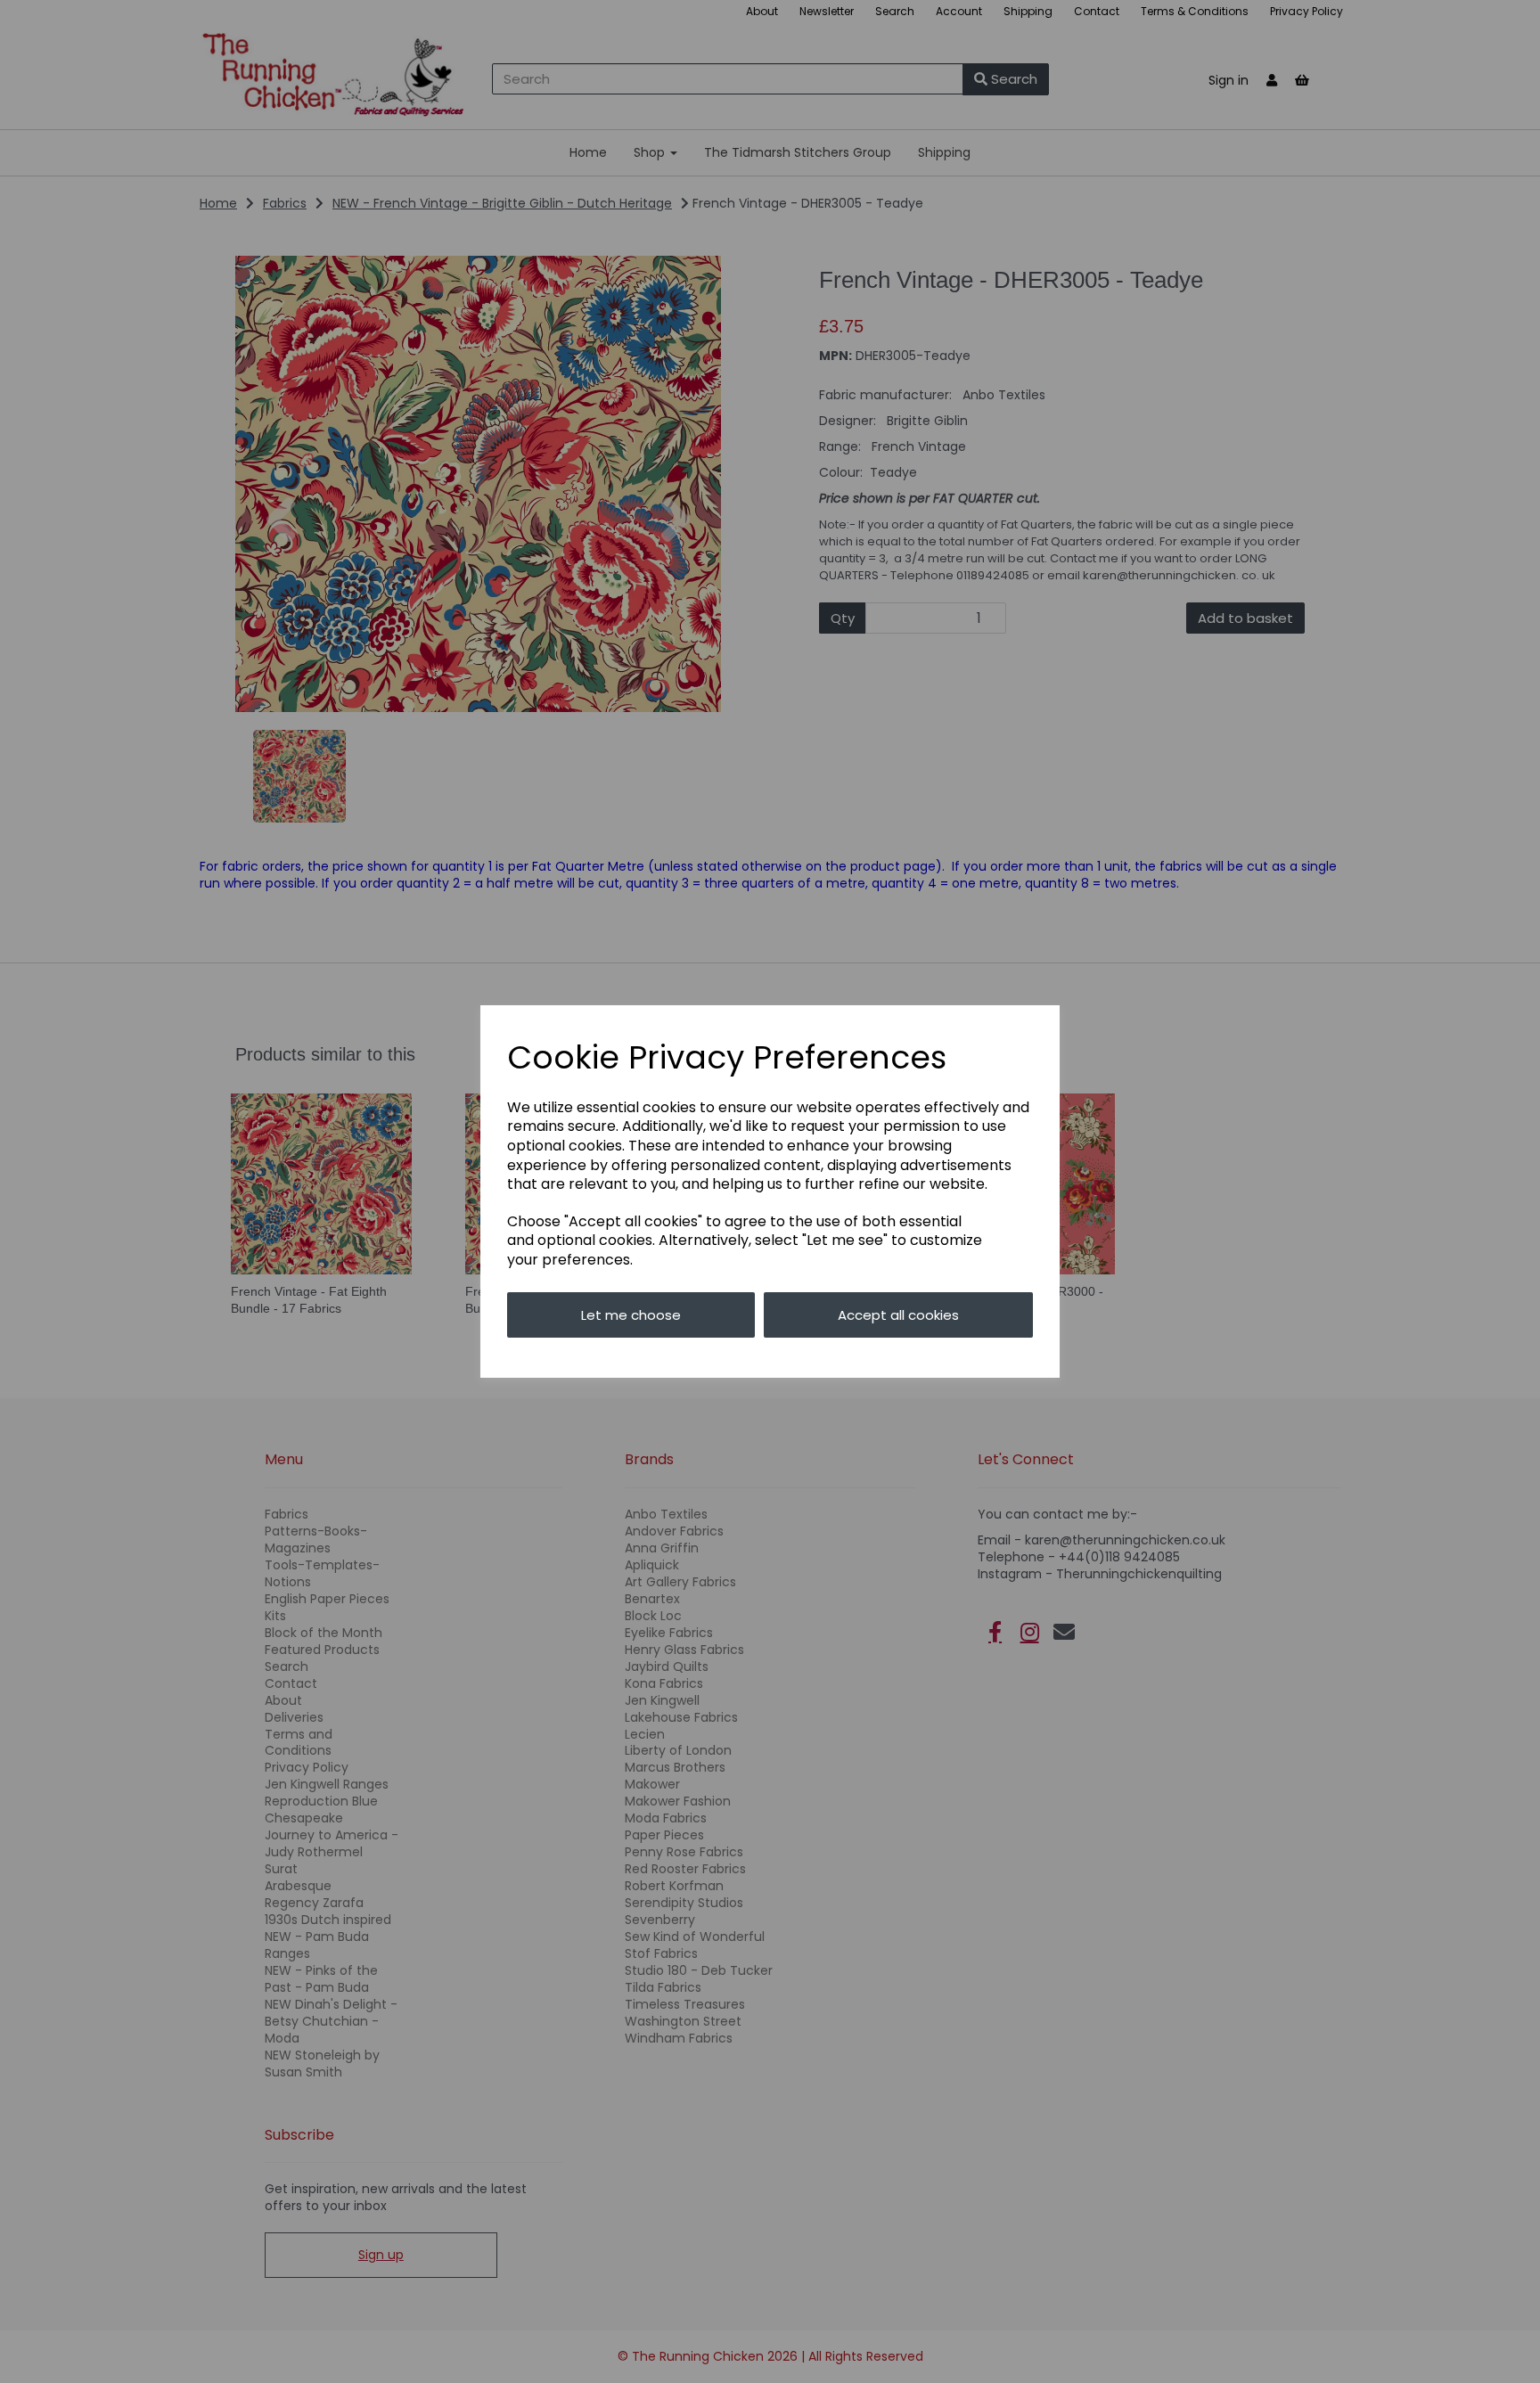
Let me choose (631, 1315)
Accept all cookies (898, 1315)
